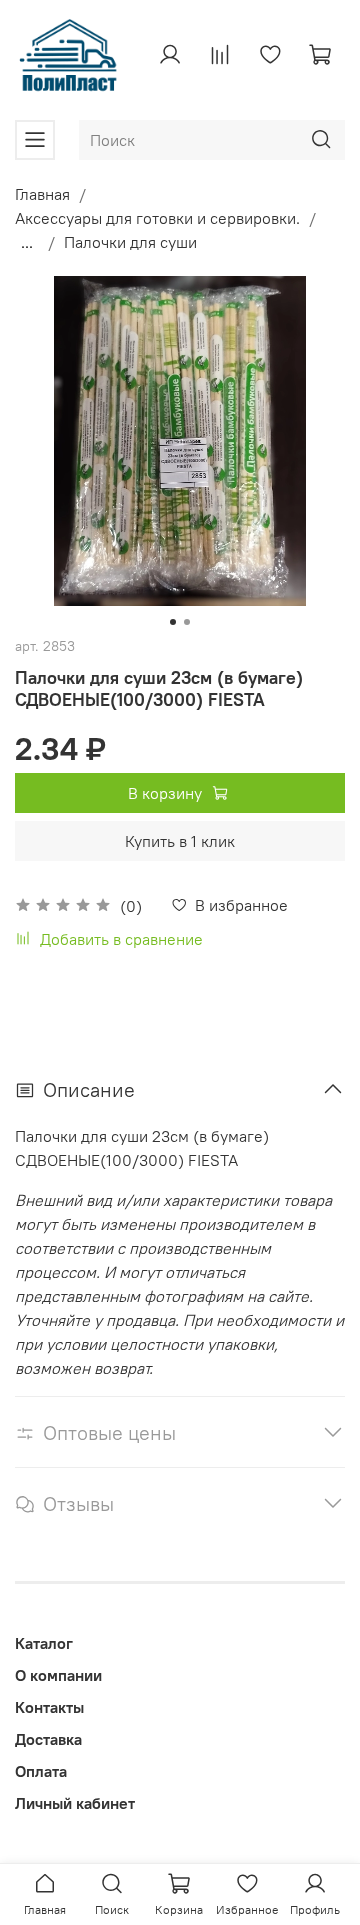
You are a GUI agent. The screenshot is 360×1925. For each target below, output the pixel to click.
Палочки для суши (130, 242)
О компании (58, 1675)
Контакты (49, 1707)
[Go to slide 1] (173, 622)
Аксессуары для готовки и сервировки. (157, 218)
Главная (42, 194)
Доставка (48, 1739)
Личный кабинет (75, 1803)
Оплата (41, 1771)
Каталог (44, 1643)
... (27, 242)
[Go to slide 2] (187, 622)
